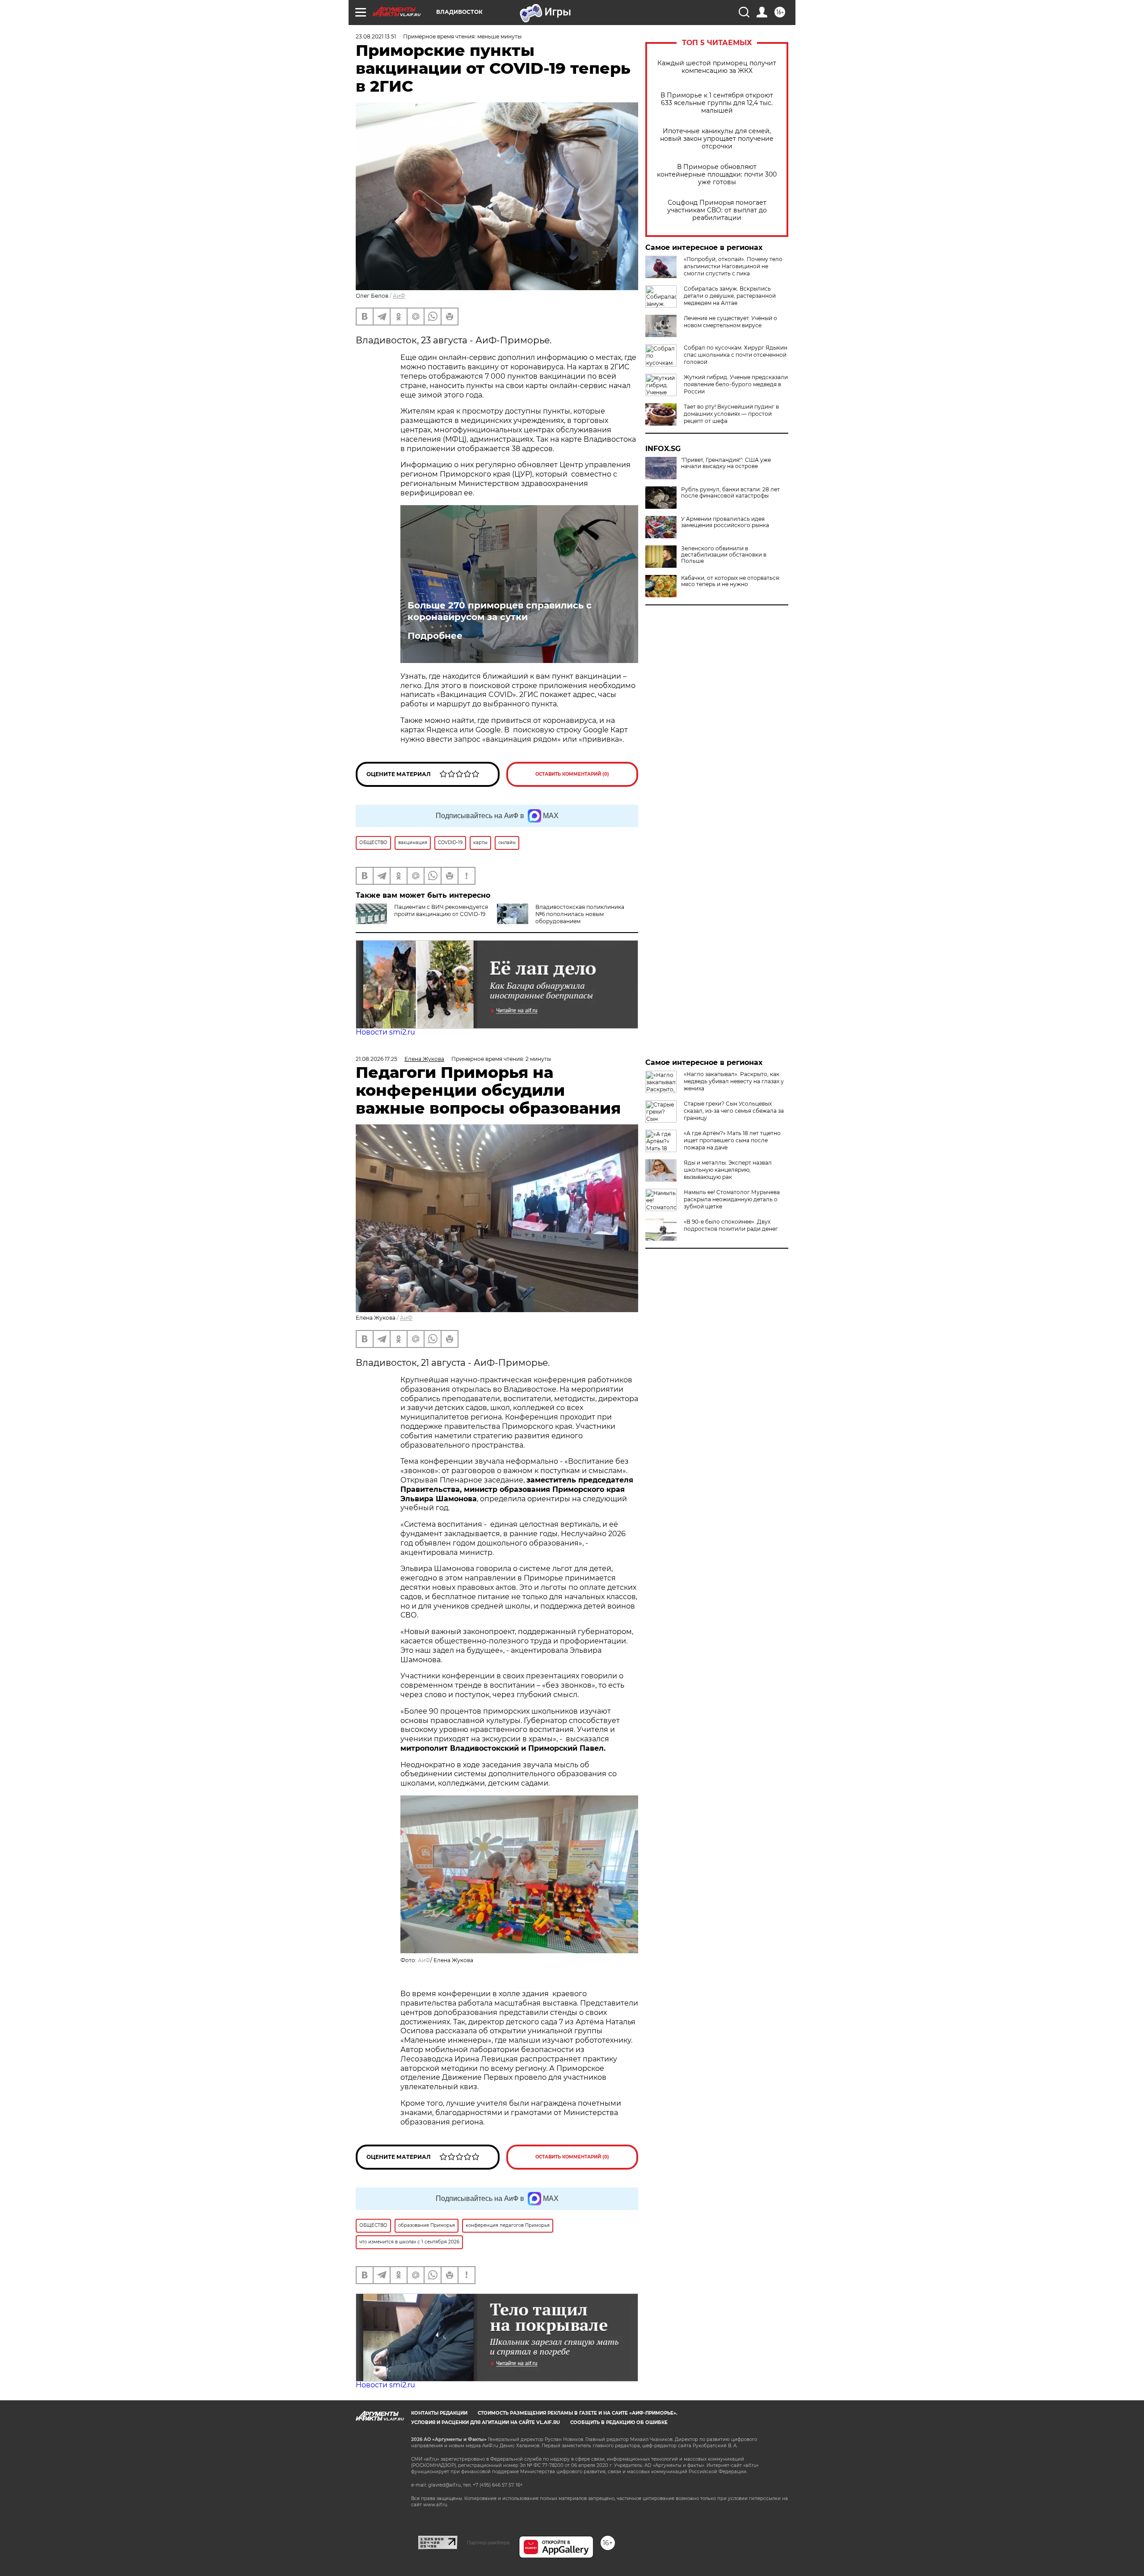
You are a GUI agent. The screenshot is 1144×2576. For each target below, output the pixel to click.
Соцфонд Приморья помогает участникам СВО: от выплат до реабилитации (717, 210)
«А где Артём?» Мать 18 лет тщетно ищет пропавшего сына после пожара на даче (732, 1140)
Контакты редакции (439, 2413)
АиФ (399, 296)
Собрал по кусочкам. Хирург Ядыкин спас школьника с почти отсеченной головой (736, 355)
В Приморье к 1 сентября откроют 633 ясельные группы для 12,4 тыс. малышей (717, 103)
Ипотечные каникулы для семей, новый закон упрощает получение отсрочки (717, 139)
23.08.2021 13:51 (376, 36)
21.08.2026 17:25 (376, 1059)
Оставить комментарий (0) (572, 774)
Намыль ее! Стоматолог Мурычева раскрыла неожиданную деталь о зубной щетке (732, 1199)
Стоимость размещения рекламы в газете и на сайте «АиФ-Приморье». (578, 2413)
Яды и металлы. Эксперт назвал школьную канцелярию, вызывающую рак (728, 1170)
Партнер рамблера (488, 2542)
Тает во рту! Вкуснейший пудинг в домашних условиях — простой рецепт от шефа (731, 414)
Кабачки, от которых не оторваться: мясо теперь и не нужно (731, 581)
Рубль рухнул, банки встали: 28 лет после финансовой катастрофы (730, 493)
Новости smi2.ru (385, 1032)
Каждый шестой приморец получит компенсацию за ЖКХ (717, 67)
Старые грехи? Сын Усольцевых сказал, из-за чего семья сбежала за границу (734, 1111)
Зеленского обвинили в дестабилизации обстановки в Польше (724, 555)
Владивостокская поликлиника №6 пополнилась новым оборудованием (580, 914)
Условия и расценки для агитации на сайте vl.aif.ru (486, 2422)
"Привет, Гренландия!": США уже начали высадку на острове (726, 463)
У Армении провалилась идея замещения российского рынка (725, 522)
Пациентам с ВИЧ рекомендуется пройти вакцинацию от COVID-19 (441, 910)
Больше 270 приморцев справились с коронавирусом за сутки (500, 611)
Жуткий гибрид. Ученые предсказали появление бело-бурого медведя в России (736, 384)
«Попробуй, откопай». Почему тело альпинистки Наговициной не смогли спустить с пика (733, 266)
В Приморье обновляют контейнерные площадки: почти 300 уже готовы (717, 175)
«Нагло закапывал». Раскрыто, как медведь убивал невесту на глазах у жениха (734, 1081)
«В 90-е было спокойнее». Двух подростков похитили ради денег (731, 1225)
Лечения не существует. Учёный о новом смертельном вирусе (730, 322)
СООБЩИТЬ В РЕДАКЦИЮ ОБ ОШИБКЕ (619, 2422)
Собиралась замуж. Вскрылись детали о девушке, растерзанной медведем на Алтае (730, 296)
